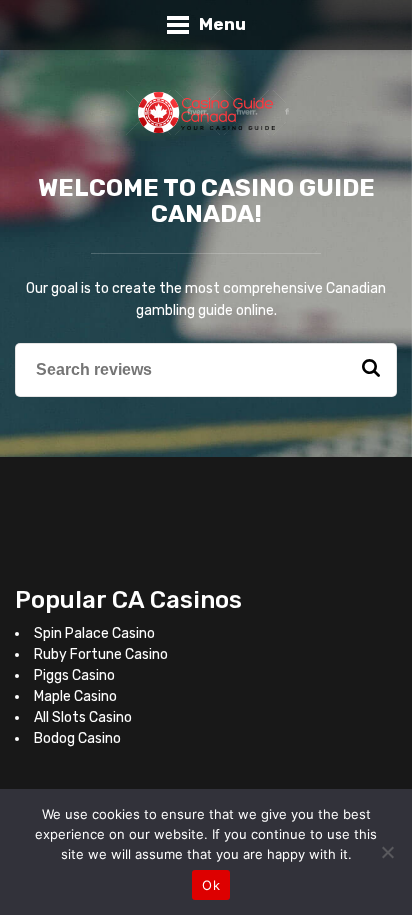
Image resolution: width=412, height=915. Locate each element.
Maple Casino (75, 696)
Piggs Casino (74, 675)
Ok (211, 885)
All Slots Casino (83, 717)
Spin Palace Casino (94, 633)
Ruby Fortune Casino (101, 654)
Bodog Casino (77, 738)
